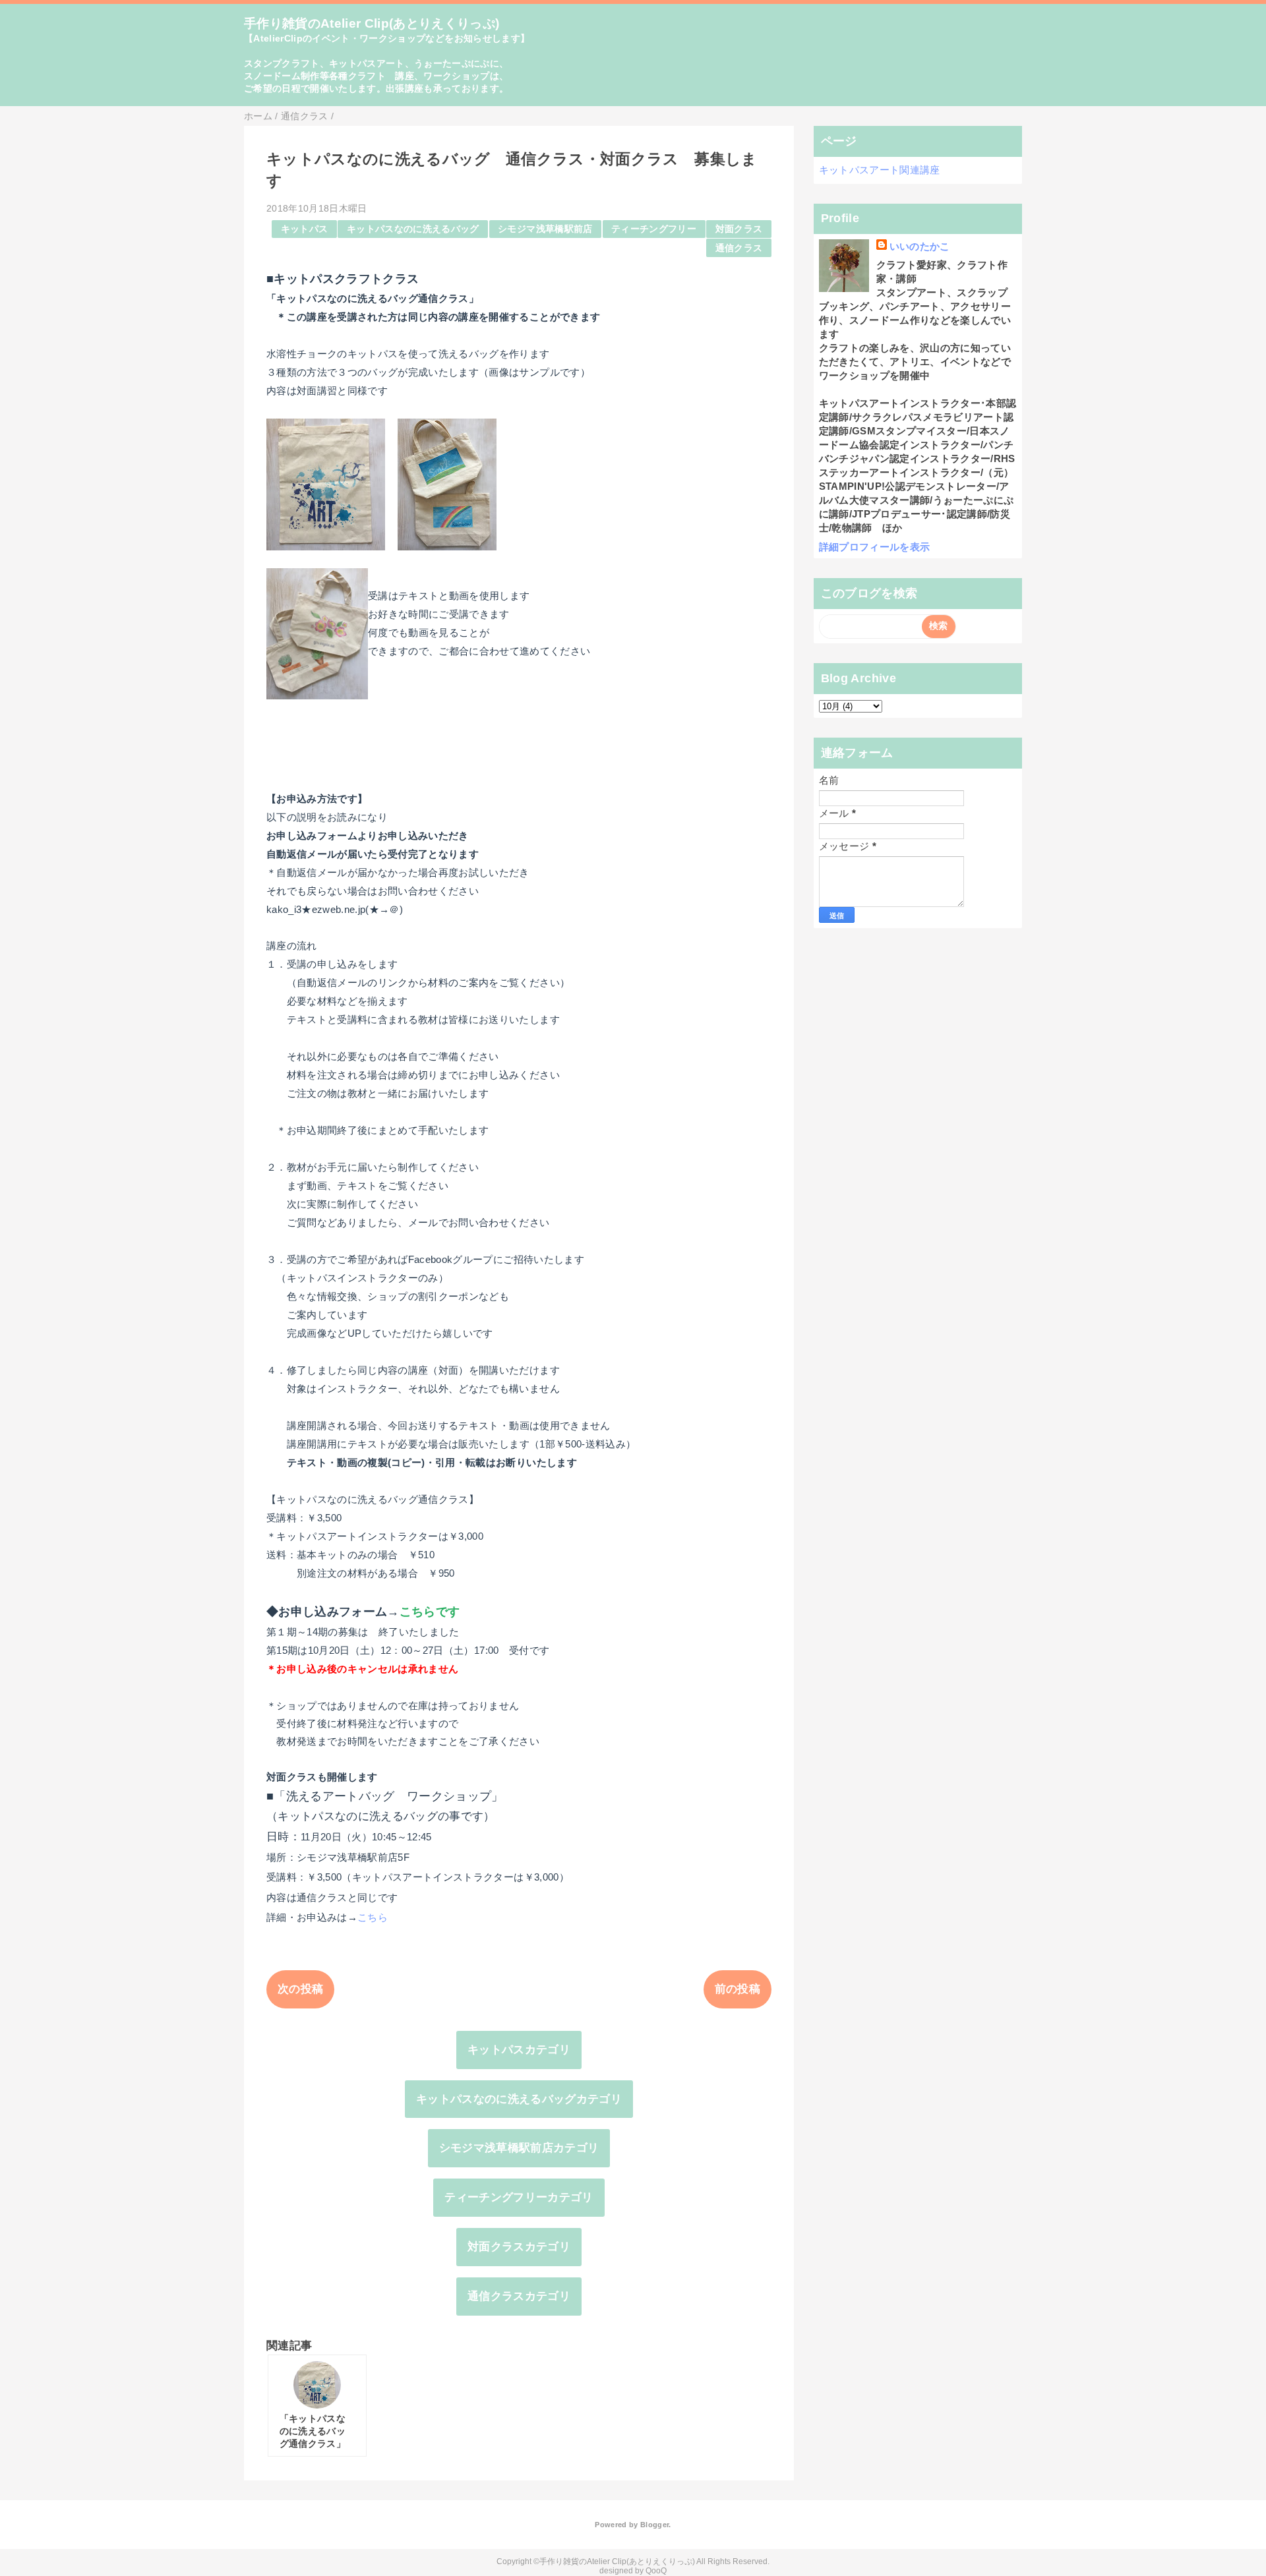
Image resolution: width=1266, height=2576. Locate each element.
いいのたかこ (920, 246)
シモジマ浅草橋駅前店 (545, 229)
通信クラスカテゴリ (519, 2296)
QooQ (656, 2571)
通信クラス (739, 248)
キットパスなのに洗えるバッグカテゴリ (519, 2099)
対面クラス (739, 229)
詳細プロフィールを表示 (875, 547)
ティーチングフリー (654, 229)
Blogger (654, 2525)
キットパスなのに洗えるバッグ (413, 229)
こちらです (430, 1612)
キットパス (305, 229)
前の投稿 (738, 1989)
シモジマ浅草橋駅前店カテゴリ (519, 2148)
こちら (373, 1917)
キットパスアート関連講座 (880, 170)
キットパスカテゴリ (519, 2050)
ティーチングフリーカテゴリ (519, 2197)
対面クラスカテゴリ (519, 2247)
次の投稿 (300, 1989)
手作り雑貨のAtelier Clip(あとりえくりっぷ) (372, 23)
